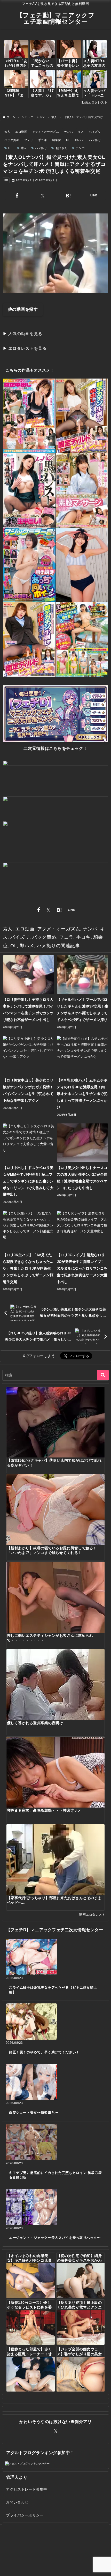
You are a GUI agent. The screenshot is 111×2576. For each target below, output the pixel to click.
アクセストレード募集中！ (28, 2489)
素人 (7, 132)
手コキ (43, 140)
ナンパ (68, 132)
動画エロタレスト (94, 102)
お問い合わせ (17, 2502)
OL (68, 140)
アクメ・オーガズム (46, 132)
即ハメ (80, 140)
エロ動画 (21, 132)
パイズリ (95, 132)
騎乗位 (57, 140)
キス (81, 132)
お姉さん (61, 148)
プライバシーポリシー (25, 2515)
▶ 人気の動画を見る (23, 334)
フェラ (29, 140)
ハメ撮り (95, 140)
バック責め (12, 140)
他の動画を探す (23, 309)
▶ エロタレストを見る (25, 348)
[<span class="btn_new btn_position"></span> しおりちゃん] (82, 565)
